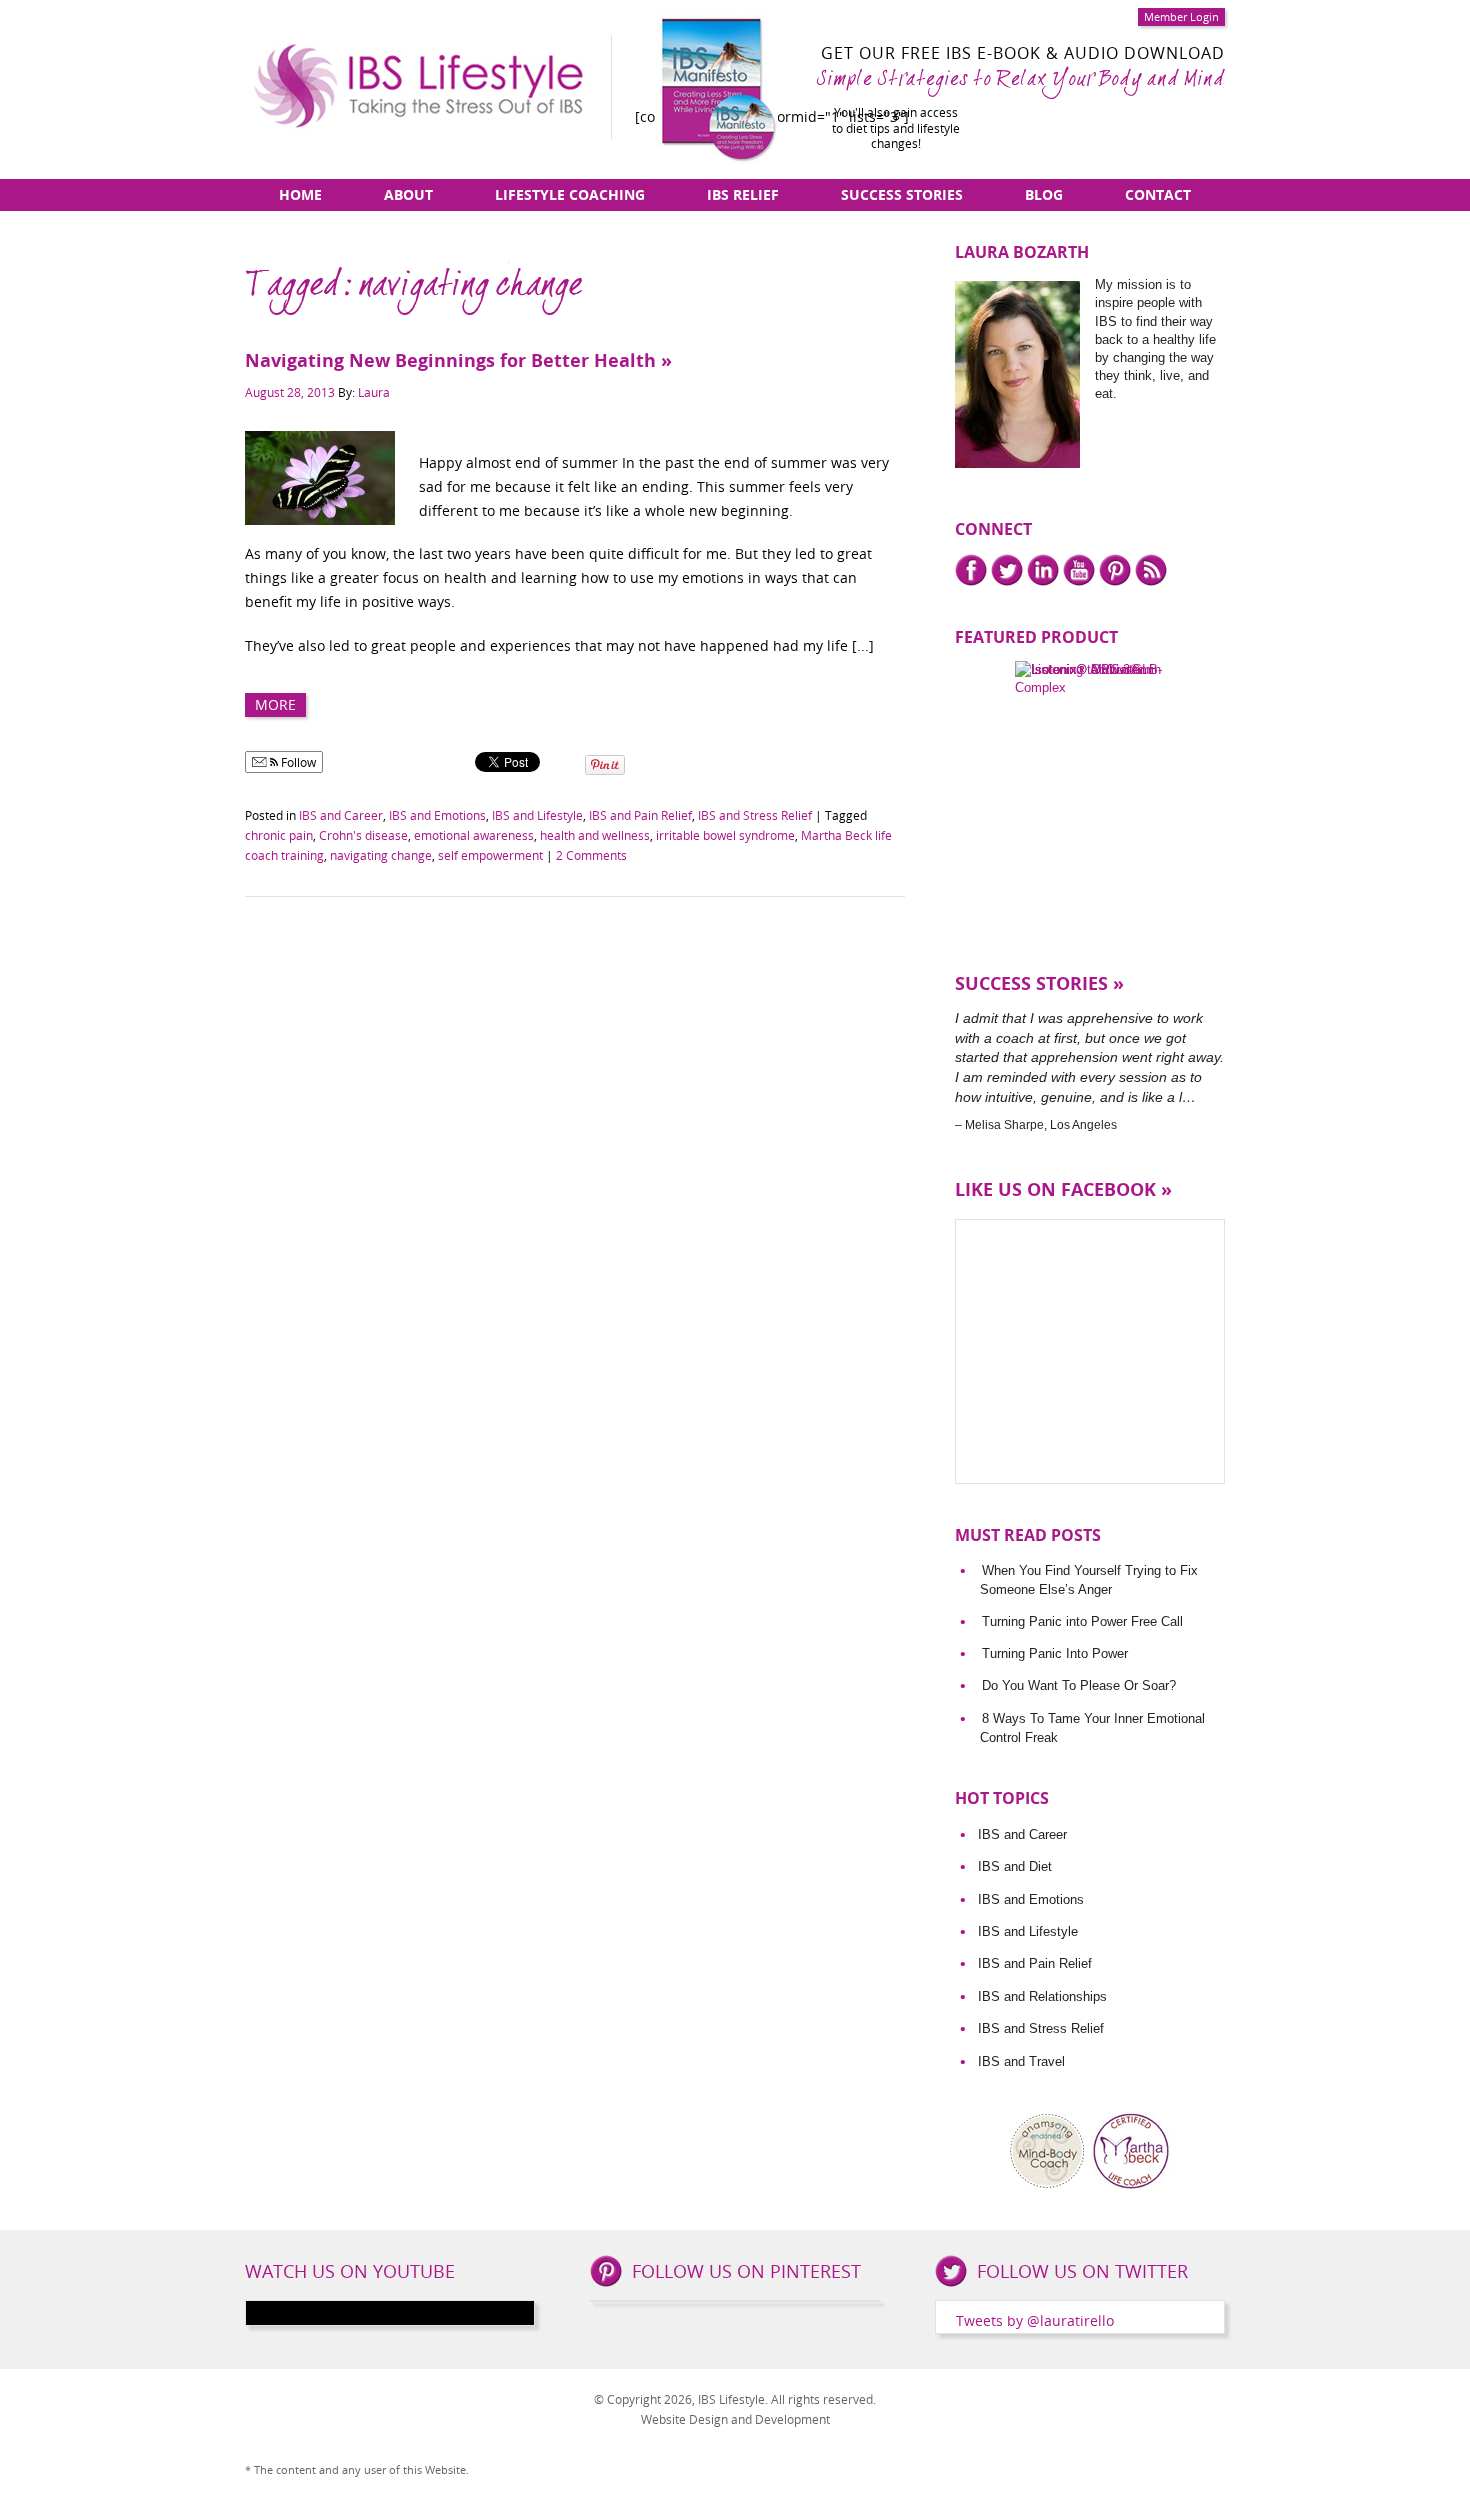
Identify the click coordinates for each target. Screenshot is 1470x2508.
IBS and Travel (1021, 2061)
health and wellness (595, 835)
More (275, 704)
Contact (1158, 194)
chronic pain (279, 835)
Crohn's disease (363, 835)
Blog (1044, 194)
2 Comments (591, 855)
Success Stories (902, 194)
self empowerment (490, 855)
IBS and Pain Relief (640, 815)
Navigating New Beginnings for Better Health (450, 360)
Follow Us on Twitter (1082, 2271)
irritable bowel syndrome (725, 835)
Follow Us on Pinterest (746, 2271)
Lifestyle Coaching (570, 194)
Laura (374, 392)
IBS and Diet (1015, 1866)
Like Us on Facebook (1055, 1189)
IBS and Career (341, 815)
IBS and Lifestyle (537, 815)
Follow (297, 762)
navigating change (381, 855)
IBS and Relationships (1042, 1996)
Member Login (1181, 16)
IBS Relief (743, 194)
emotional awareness (474, 835)
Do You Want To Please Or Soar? (1079, 1685)
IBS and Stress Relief (755, 815)
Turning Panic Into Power (1055, 1653)
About (408, 194)
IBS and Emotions (437, 815)
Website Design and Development (735, 2419)
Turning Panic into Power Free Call (1082, 1621)
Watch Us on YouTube (350, 2271)
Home (300, 194)
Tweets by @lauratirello (1035, 2320)
